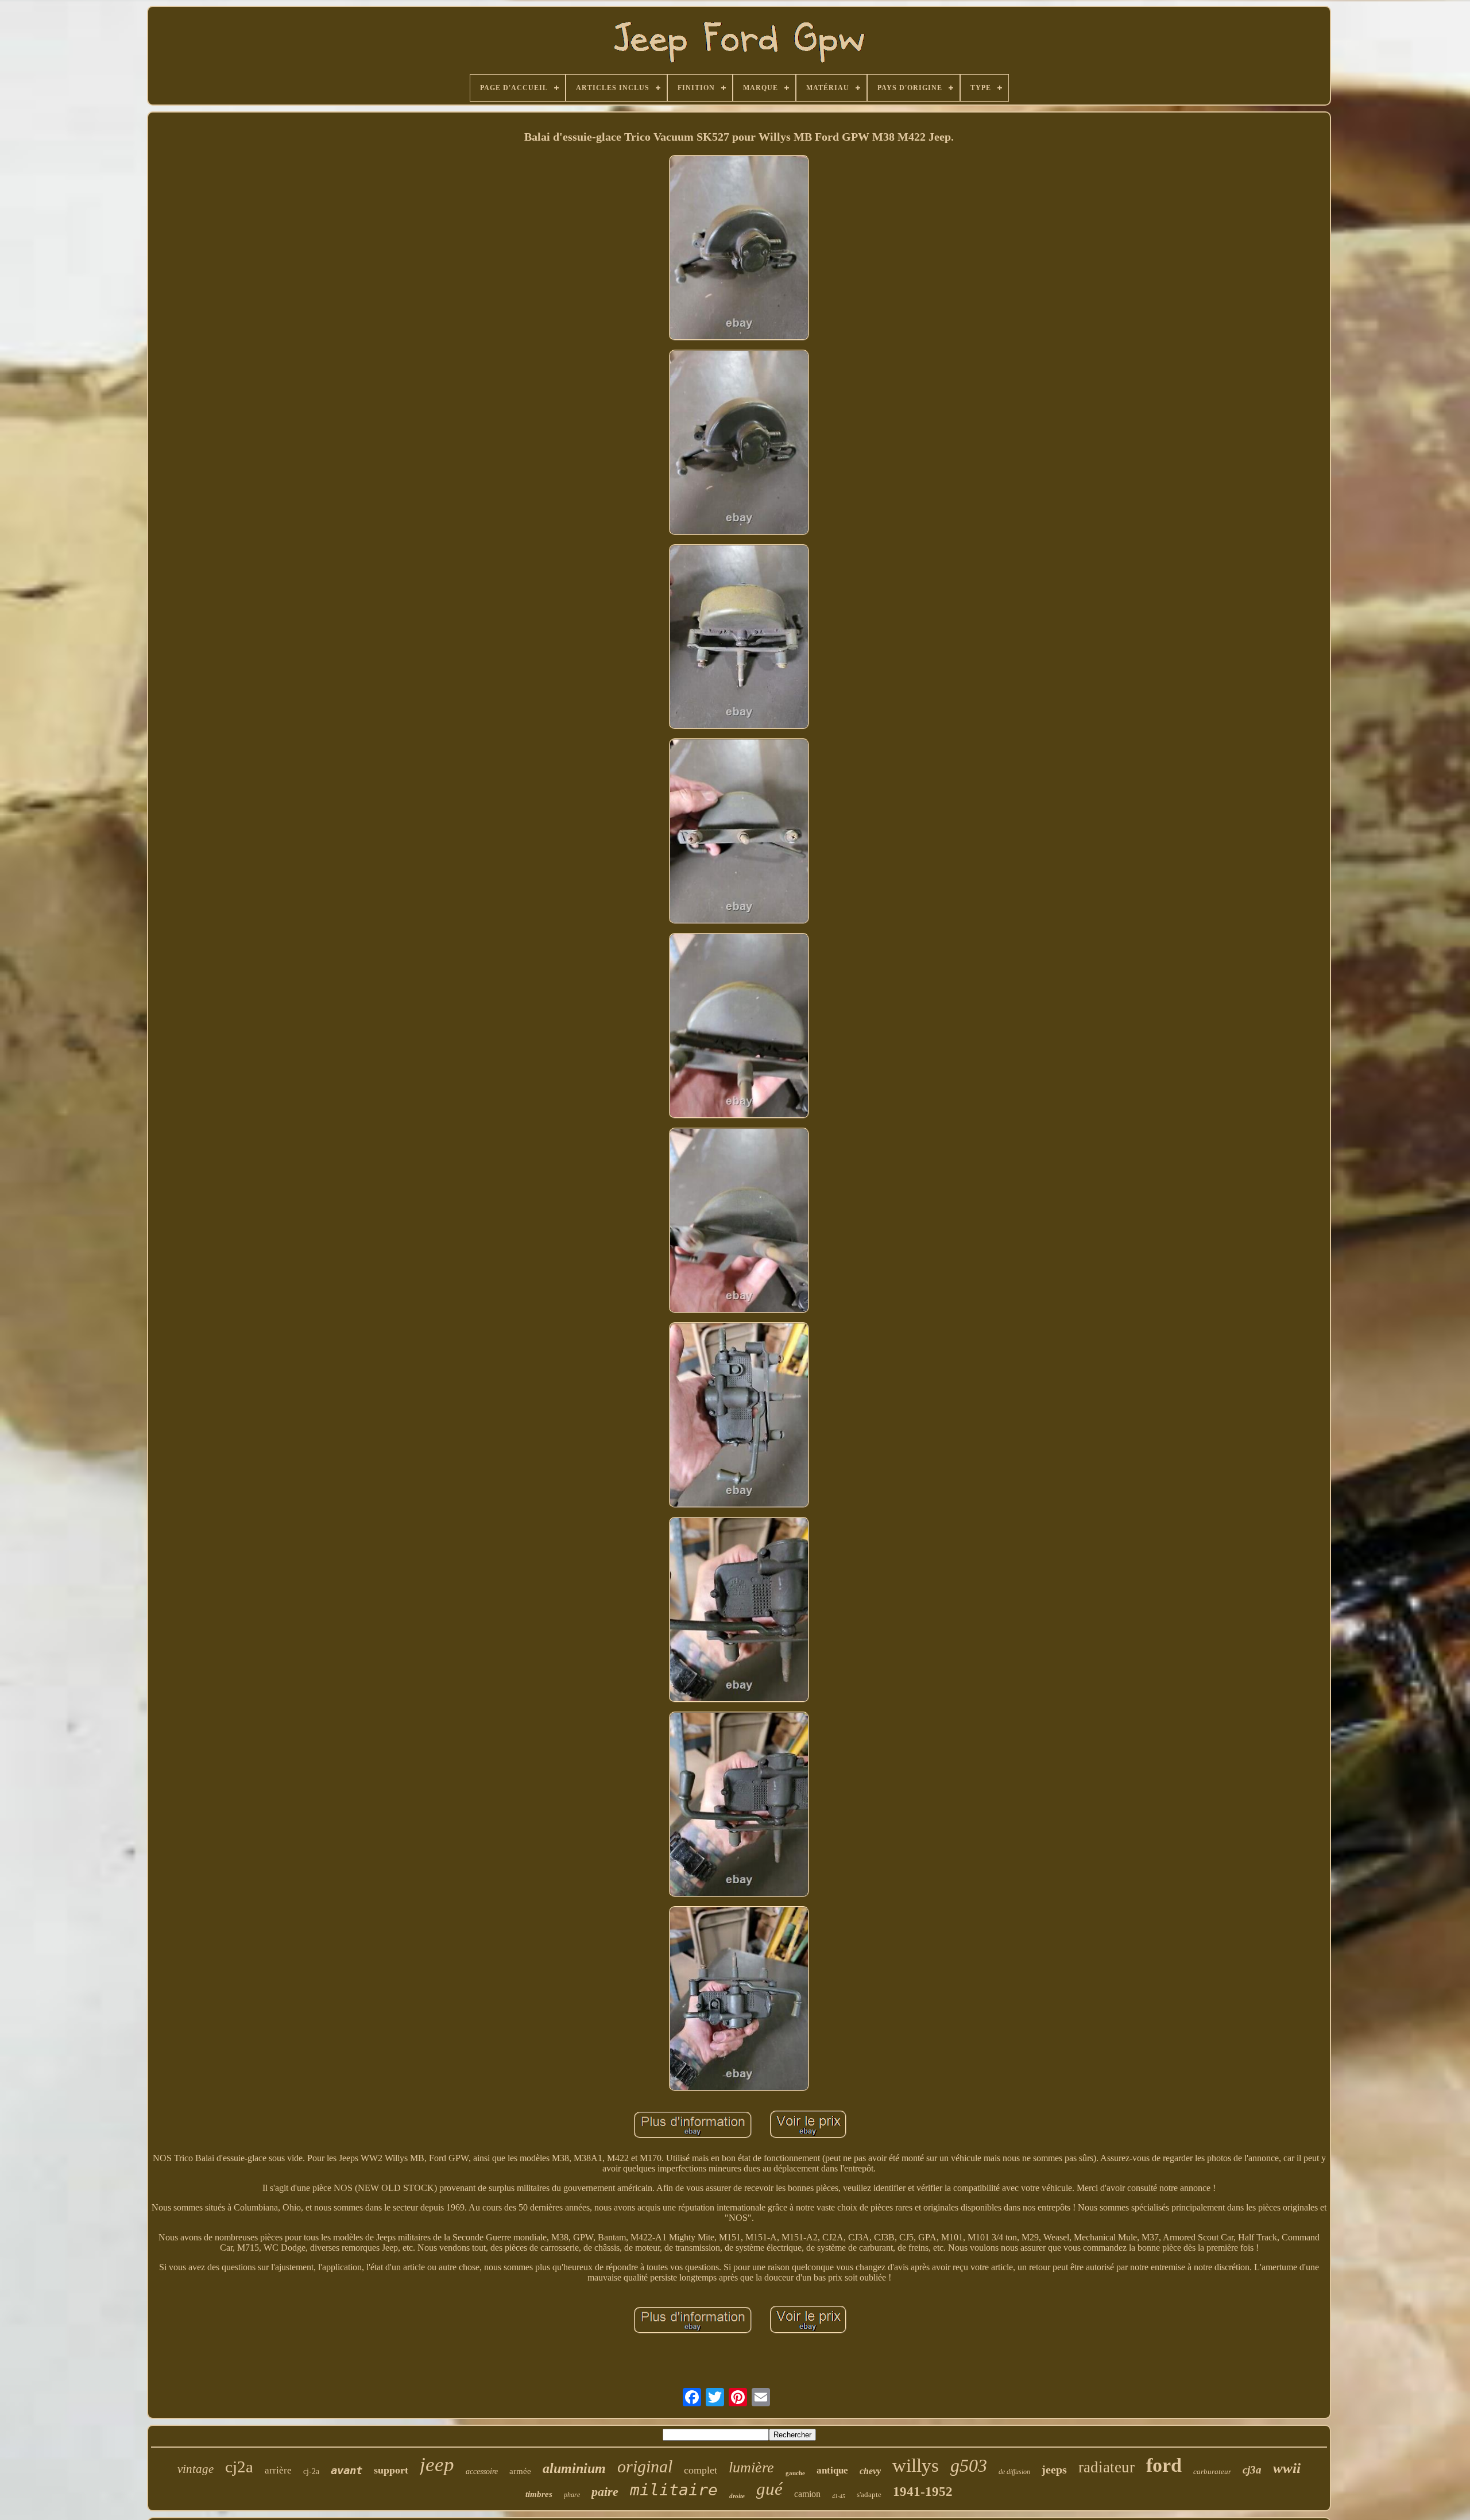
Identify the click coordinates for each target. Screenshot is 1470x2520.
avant (347, 2470)
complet (701, 2470)
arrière (278, 2470)
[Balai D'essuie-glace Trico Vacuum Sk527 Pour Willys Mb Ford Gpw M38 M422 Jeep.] (739, 249)
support (391, 2470)
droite (737, 2496)
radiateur (1107, 2467)
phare (572, 2495)
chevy (870, 2471)
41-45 (839, 2496)
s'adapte (869, 2494)
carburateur (1212, 2471)
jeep (437, 2465)
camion (807, 2494)
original (645, 2466)
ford (1164, 2465)
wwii (1287, 2468)
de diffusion (1014, 2472)
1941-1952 (923, 2492)
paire (605, 2492)
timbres (539, 2494)
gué (769, 2489)
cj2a (239, 2467)
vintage (196, 2469)
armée (520, 2471)
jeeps (1054, 2469)
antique (832, 2470)
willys (916, 2465)
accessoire (482, 2471)
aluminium (574, 2468)
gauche (795, 2473)
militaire (674, 2490)
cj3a (1252, 2470)
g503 (969, 2465)
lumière (751, 2467)
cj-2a (311, 2471)
